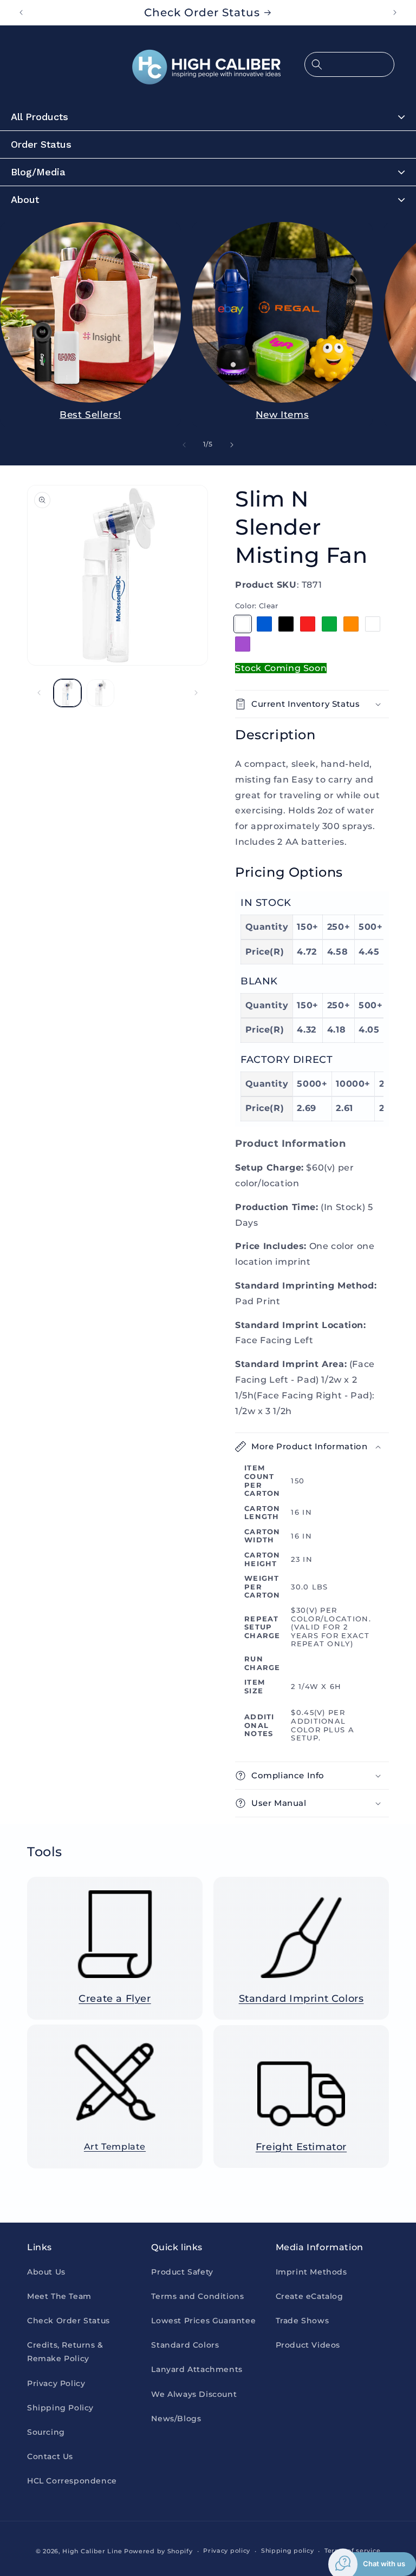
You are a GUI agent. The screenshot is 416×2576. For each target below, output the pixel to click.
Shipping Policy (60, 2408)
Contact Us (50, 2456)
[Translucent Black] (286, 624)
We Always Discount (194, 2394)
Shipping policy (288, 2551)
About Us (46, 2272)
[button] (349, 64)
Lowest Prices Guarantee (203, 2321)
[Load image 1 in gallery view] (67, 693)
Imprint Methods (311, 2272)
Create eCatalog (310, 2296)
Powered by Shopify (158, 2551)
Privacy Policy (56, 2383)
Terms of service (352, 2551)
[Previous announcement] (21, 12)
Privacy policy (227, 2551)
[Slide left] (184, 445)
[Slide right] (232, 445)
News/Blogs (176, 2419)
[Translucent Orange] (351, 624)
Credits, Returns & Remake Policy (65, 2352)
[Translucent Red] (308, 624)
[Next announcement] (395, 12)
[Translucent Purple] (243, 644)
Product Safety (182, 2272)
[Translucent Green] (329, 624)
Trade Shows (303, 2321)
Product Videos (308, 2345)
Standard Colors (185, 2345)
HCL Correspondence (72, 2481)
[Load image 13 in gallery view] (100, 693)
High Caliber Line (92, 2551)
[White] (373, 624)
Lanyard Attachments (197, 2369)
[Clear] (243, 624)
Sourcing (46, 2432)
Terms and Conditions (197, 2296)
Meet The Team (59, 2296)
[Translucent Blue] (264, 624)
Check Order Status (69, 2321)
